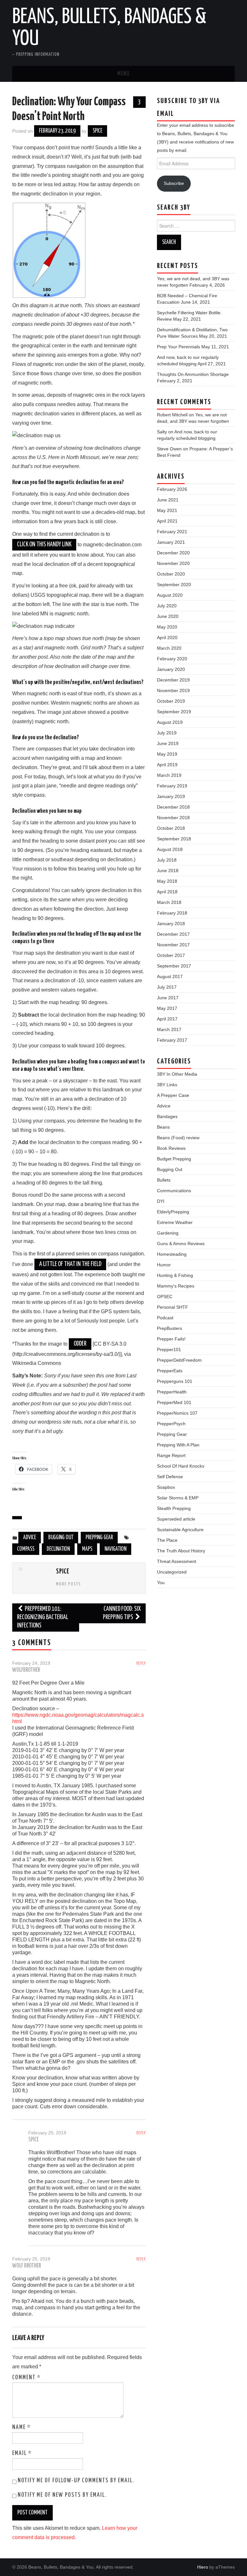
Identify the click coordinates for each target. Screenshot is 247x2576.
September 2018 (174, 839)
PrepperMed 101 (174, 1402)
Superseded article (176, 1519)
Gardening (168, 1233)
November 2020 (173, 563)
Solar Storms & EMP (178, 1498)
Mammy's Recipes (176, 1286)
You (161, 1583)
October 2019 (171, 701)
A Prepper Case (173, 1095)
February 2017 (172, 1040)
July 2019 (167, 733)
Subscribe (174, 183)
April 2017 (167, 1019)
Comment (27, 2378)
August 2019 (170, 722)
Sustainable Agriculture (180, 1530)
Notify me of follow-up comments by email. (76, 2481)
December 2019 (173, 680)
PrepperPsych (171, 1424)
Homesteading (172, 1254)
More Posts (69, 1584)
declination (58, 1549)
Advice (30, 1538)
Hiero (203, 2567)
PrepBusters (169, 1328)
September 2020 (174, 585)
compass (26, 1549)
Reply (141, 1663)
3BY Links (167, 1085)
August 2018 (170, 849)
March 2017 (169, 1029)
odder (80, 1344)
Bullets (164, 1180)
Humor (164, 1265)
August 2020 (170, 595)
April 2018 (167, 892)
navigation (115, 1549)
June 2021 (168, 500)
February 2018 (172, 913)
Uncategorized (172, 1572)
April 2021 (167, 521)
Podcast (165, 1318)
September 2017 (174, 966)
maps (87, 1549)
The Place (167, 1540)
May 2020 (167, 627)
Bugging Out (61, 1538)
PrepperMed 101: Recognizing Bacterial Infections (43, 1617)
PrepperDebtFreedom (179, 1360)
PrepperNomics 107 (177, 1413)
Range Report (171, 1455)
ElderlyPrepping (173, 1212)
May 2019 (167, 754)
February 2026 (172, 489)
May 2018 (167, 881)
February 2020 (172, 659)
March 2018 (169, 902)
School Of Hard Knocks (181, 1466)
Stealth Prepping (174, 1508)
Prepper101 (169, 1349)
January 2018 (171, 924)
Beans (163, 1127)
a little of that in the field (70, 1264)
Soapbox (166, 1487)
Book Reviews (171, 1148)
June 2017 (168, 998)
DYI (161, 1201)
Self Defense (170, 1477)
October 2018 (171, 828)
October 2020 (171, 574)
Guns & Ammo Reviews (181, 1244)
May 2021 (167, 510)
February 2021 (172, 532)
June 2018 (168, 871)
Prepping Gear (99, 1538)
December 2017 (173, 934)
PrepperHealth (172, 1392)
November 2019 (173, 690)
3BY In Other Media (177, 1074)
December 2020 (173, 553)
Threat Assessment (177, 1561)
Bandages (167, 1116)
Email (22, 2453)
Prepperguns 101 (175, 1381)
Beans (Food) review (178, 1138)
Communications (174, 1191)
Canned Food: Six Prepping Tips (122, 1613)
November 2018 (173, 818)
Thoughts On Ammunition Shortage (193, 374)
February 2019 (172, 786)
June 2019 (168, 743)
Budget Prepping (174, 1159)
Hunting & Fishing (175, 1275)
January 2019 (171, 796)
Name (22, 2427)
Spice (97, 131)
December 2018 (173, 807)
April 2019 (167, 765)
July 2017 (167, 987)
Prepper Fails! (171, 1339)
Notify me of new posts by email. (62, 2495)
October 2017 (171, 955)
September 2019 (174, 712)
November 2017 (173, 945)
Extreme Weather (175, 1222)
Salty (162, 432)
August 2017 (170, 976)
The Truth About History (181, 1551)
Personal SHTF (173, 1307)
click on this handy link (44, 545)
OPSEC (165, 1297)
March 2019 (169, 775)
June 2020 (168, 616)
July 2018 (167, 860)
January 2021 (171, 542)
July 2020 (167, 606)
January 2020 (171, 669)
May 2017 (167, 1008)
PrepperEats (170, 1371)
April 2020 (167, 637)
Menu (123, 74)
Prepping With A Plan (178, 1445)
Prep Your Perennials (178, 347)
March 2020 (169, 648)
